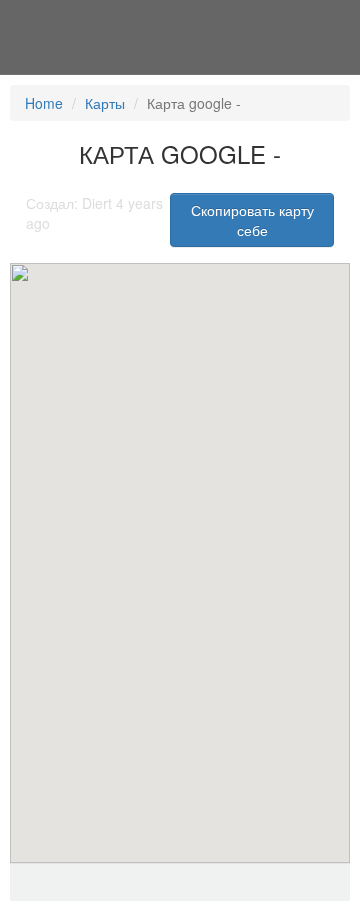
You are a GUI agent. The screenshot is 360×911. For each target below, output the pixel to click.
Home (44, 103)
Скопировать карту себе (252, 220)
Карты (105, 103)
